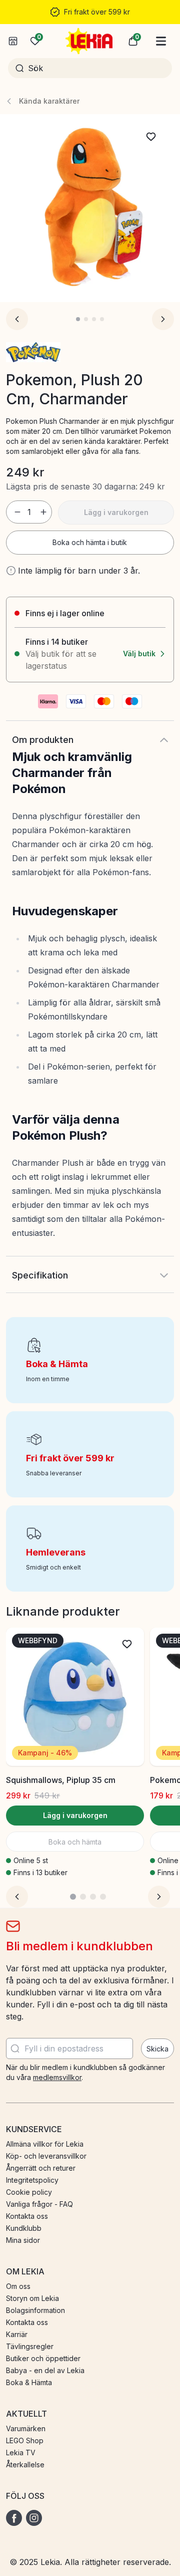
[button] (133, 41)
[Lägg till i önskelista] (151, 137)
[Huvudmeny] (161, 41)
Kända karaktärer (49, 101)
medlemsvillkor (57, 2077)
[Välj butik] (13, 41)
